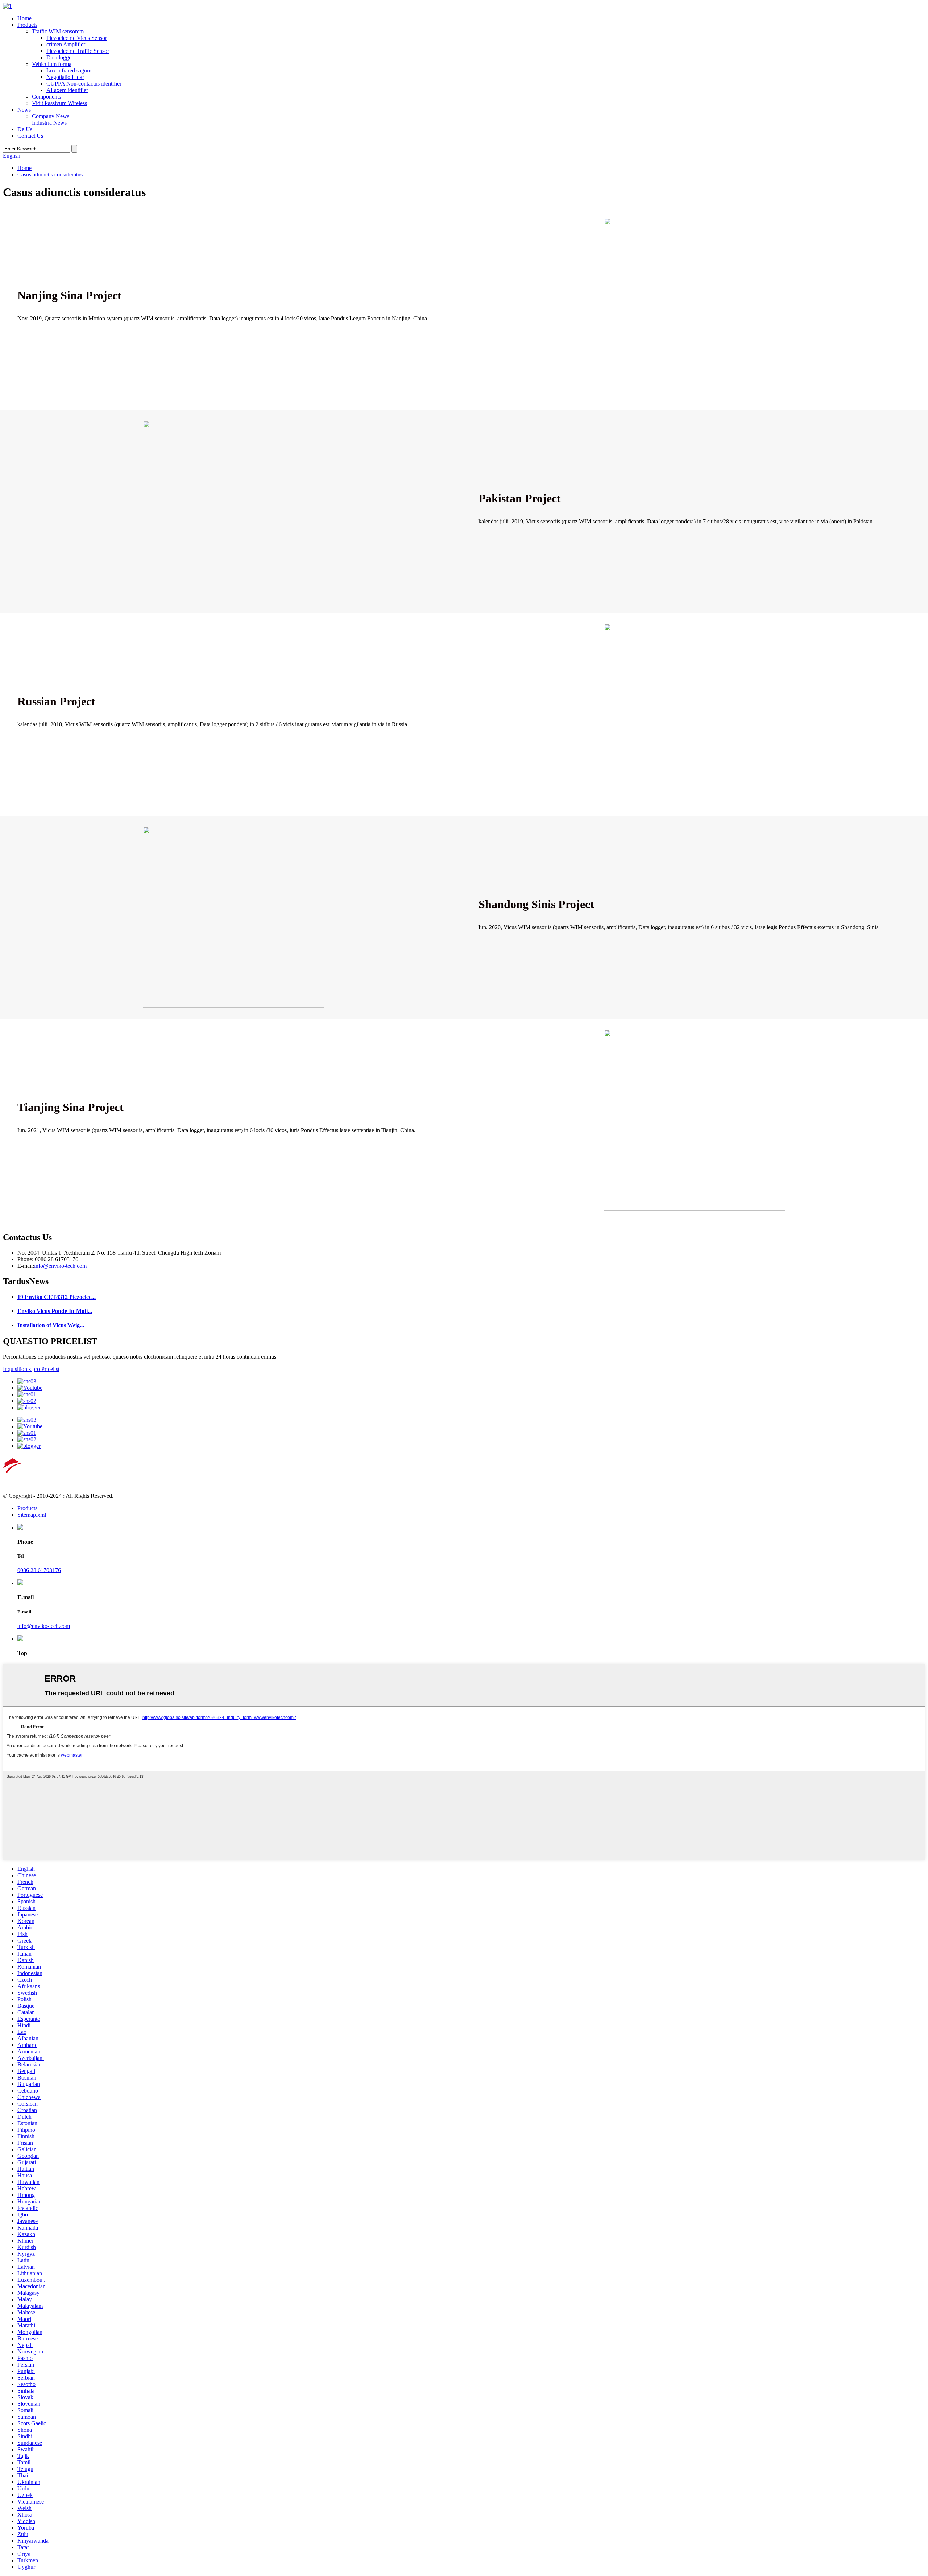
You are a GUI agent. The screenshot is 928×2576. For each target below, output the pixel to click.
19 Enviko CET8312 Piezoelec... (57, 1297)
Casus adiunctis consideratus (50, 174)
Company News (51, 116)
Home (24, 18)
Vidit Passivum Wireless (59, 103)
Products (27, 25)
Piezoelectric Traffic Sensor (78, 51)
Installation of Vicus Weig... (51, 1325)
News (24, 110)
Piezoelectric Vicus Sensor (77, 38)
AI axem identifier (67, 90)
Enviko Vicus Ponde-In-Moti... (55, 1311)
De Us (25, 129)
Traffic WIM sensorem (58, 31)
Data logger (60, 57)
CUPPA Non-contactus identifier (84, 84)
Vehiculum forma (52, 64)
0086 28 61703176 (39, 1570)
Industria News (49, 123)
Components (46, 97)
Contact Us (30, 136)
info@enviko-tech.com (60, 1266)
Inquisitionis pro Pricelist (31, 1369)
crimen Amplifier (66, 44)
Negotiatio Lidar (65, 77)
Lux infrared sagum (69, 70)
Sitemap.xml (32, 1515)
